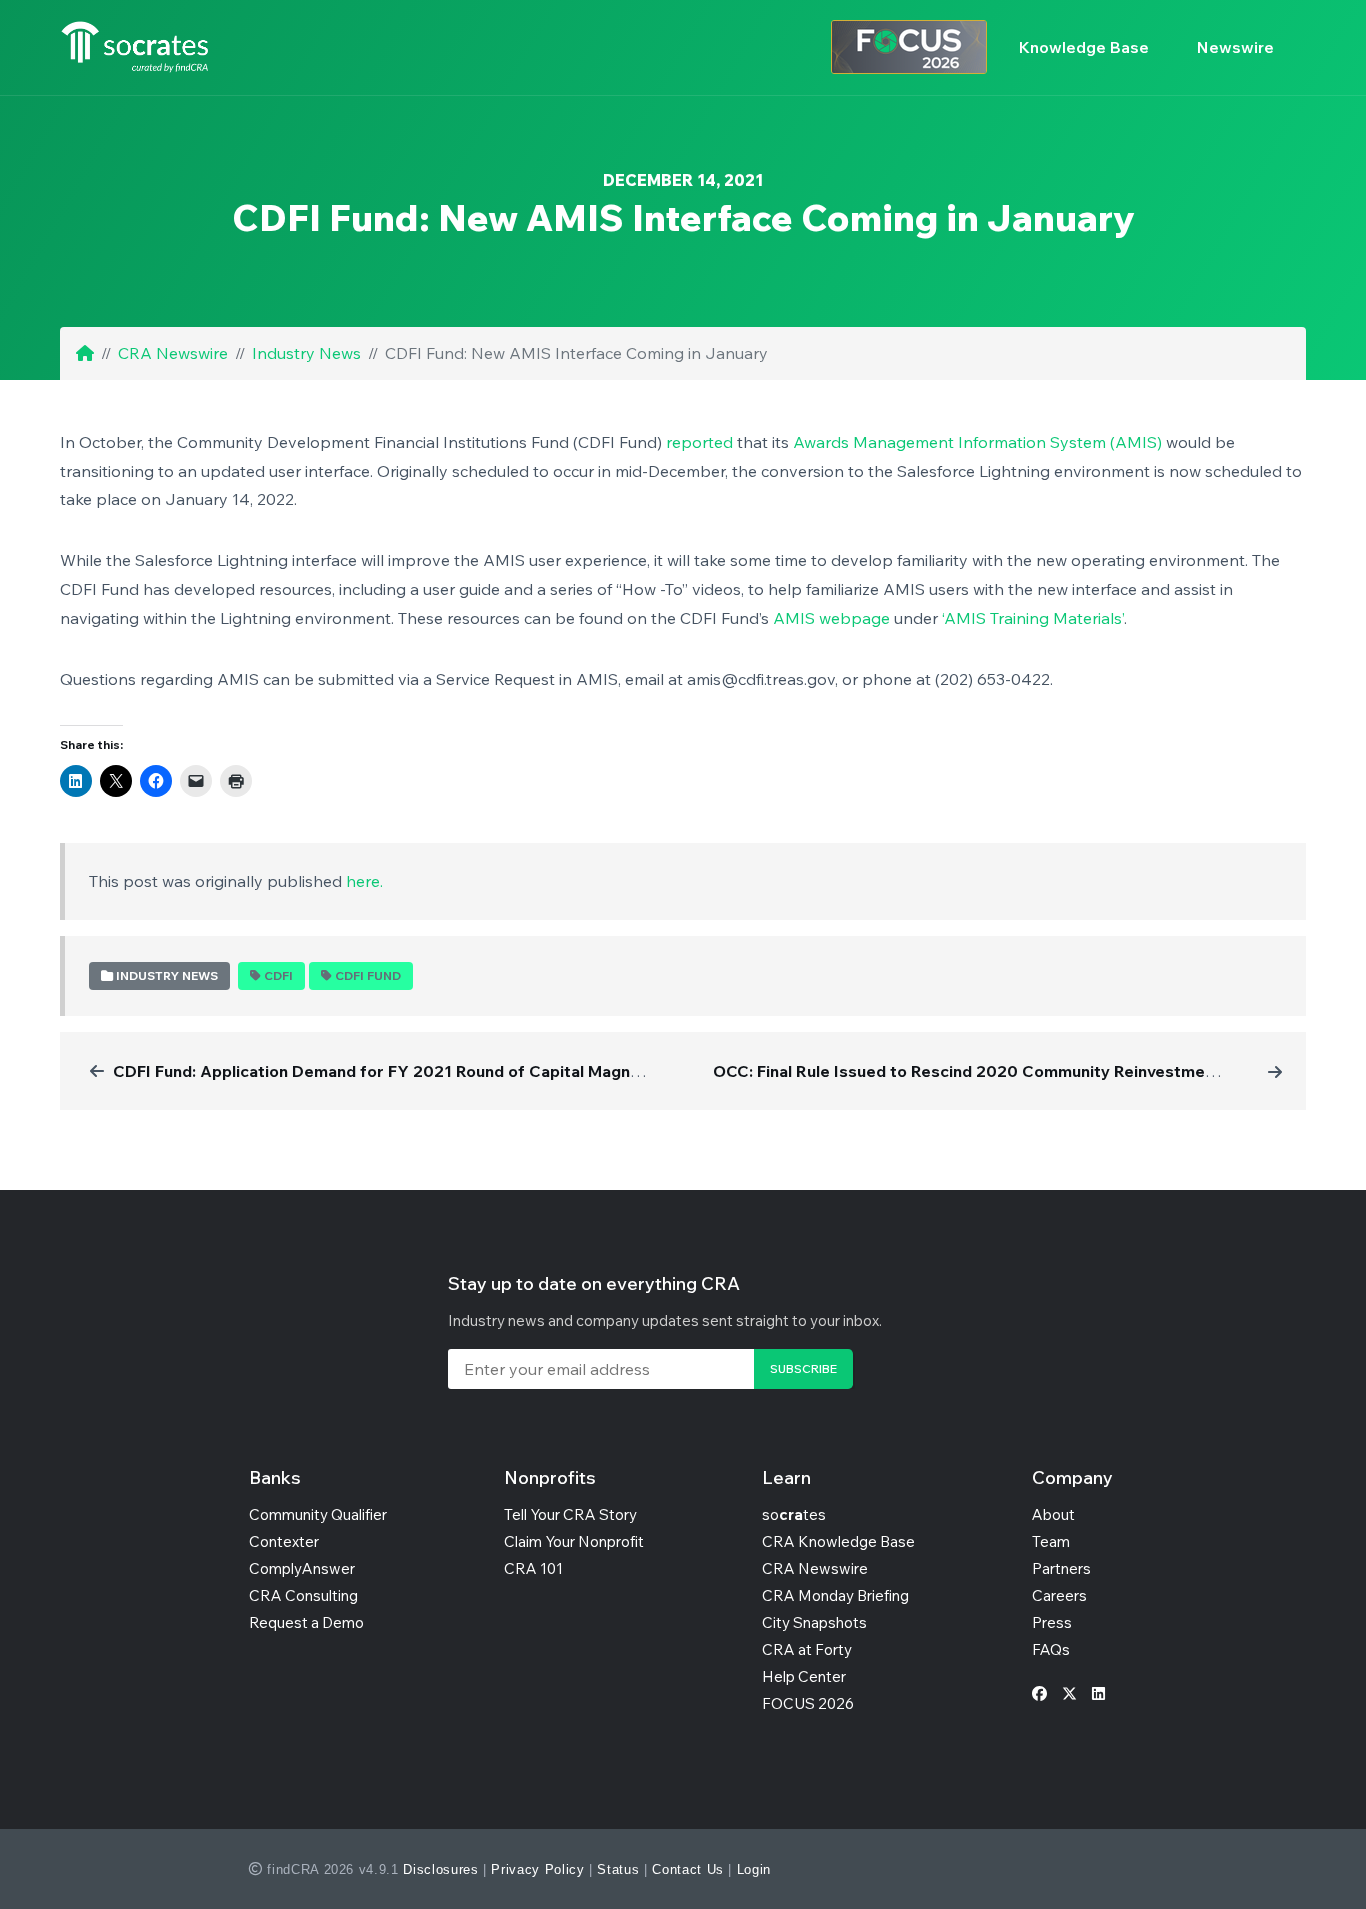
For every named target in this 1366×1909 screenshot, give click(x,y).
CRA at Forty (807, 1649)
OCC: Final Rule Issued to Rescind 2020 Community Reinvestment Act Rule (1001, 1071)
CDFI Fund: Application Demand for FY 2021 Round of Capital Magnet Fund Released (438, 1071)
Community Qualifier (318, 1514)
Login (754, 1869)
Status (618, 1869)
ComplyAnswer (302, 1568)
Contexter (284, 1541)
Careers (1059, 1595)
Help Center (804, 1676)
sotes (794, 1514)
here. (364, 881)
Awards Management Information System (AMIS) (977, 442)
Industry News (306, 353)
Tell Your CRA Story (570, 1514)
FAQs (1051, 1649)
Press (1052, 1622)
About (1053, 1514)
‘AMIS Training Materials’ (1033, 618)
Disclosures (440, 1869)
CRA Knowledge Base (838, 1541)
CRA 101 (533, 1568)
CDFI (278, 975)
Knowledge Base (1084, 47)
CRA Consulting (303, 1595)
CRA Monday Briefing (835, 1595)
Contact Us (688, 1869)
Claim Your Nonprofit (574, 1541)
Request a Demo (306, 1622)
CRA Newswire (173, 353)
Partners (1061, 1568)
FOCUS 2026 (808, 1703)
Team (1051, 1541)
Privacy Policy (537, 1869)
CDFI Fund (368, 975)
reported (699, 442)
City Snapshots (814, 1622)
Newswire (1235, 47)
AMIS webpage (831, 618)
